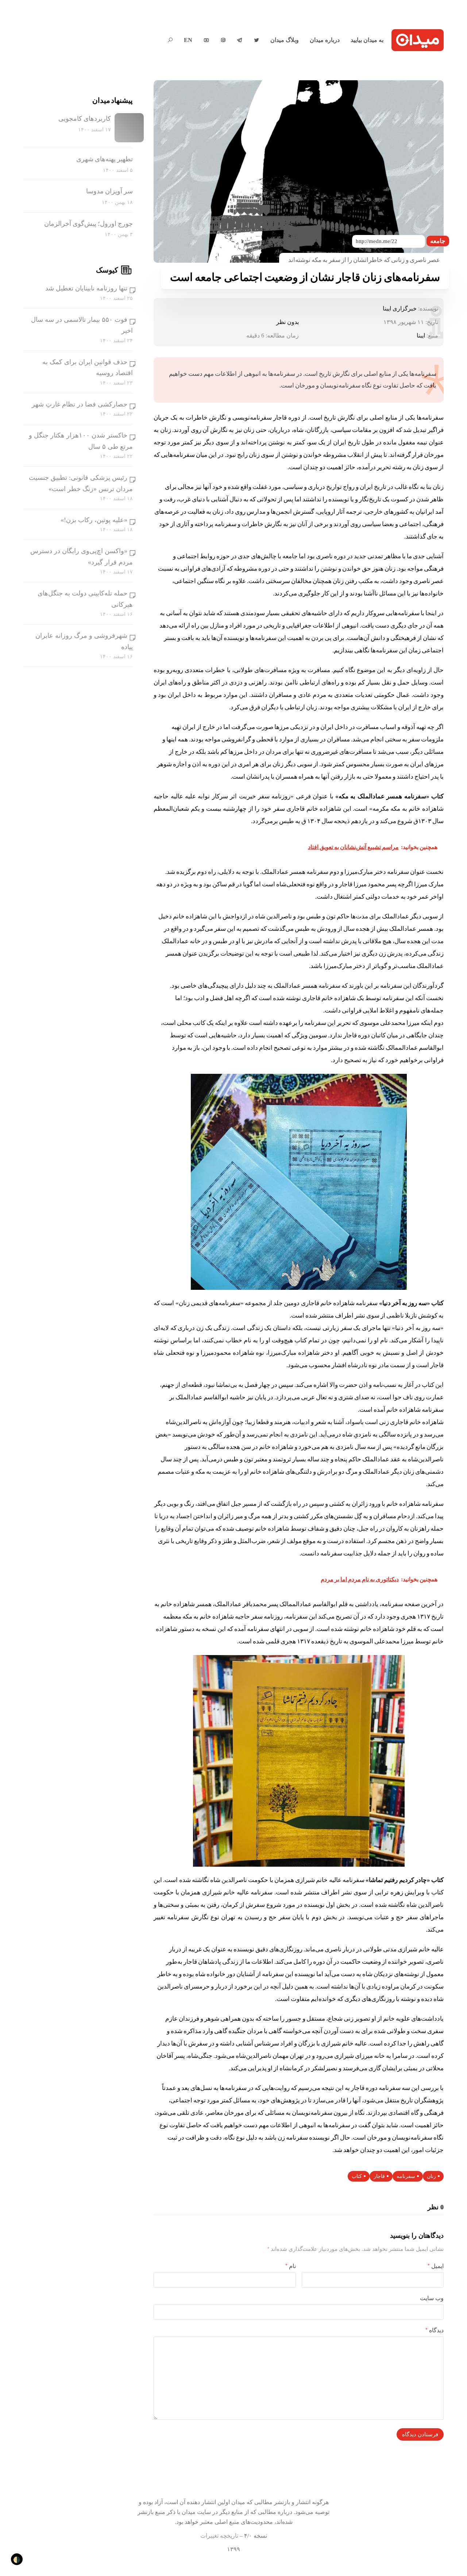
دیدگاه (435, 2330)
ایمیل (436, 2266)
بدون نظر (287, 322)
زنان (431, 2176)
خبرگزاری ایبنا (400, 308)
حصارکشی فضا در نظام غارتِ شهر (80, 404)
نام (291, 2266)
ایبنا (421, 336)
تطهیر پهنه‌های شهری (105, 159)
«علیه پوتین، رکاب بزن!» (94, 520)
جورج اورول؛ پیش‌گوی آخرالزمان (88, 224)
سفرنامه (406, 2176)
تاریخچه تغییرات (219, 2536)
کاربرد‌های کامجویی (85, 119)
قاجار (379, 2176)
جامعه (438, 241)
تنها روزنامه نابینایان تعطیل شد (86, 288)
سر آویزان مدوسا (109, 191)
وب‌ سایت (432, 2298)
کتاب (357, 2176)
